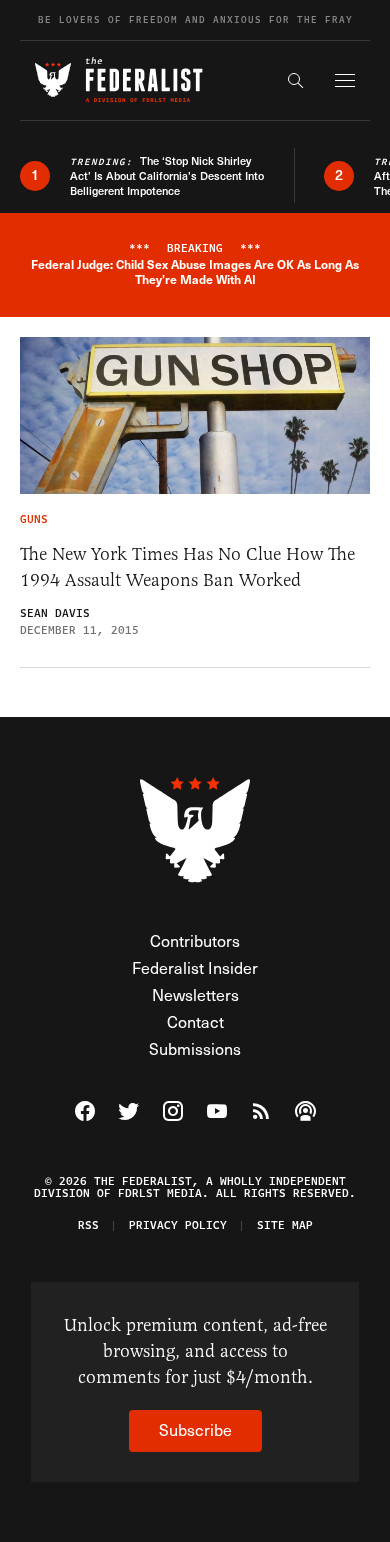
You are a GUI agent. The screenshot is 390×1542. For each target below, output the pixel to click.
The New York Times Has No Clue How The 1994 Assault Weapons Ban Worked (187, 567)
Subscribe (195, 1429)
